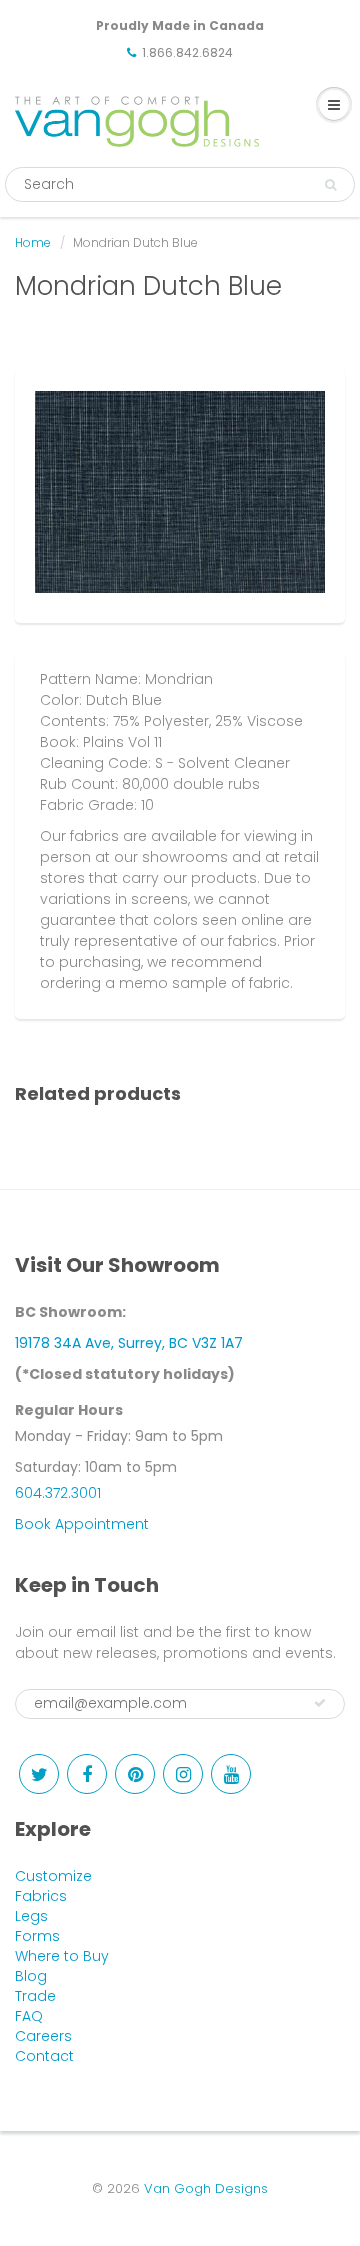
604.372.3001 (58, 1493)
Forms (37, 1936)
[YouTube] (231, 1774)
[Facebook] (87, 1774)
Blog (31, 1976)
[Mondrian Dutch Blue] (180, 492)
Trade (35, 1996)
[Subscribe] (320, 1703)
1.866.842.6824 (187, 52)
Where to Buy (62, 1956)
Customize (53, 1876)
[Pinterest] (135, 1774)
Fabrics (41, 1896)
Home (33, 242)
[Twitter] (39, 1774)
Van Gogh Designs (206, 2188)
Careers (43, 2036)
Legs (31, 1916)
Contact (44, 2056)
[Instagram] (183, 1774)
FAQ (29, 2016)
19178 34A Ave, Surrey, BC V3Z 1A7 (129, 1343)
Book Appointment (82, 1524)
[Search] (330, 185)
